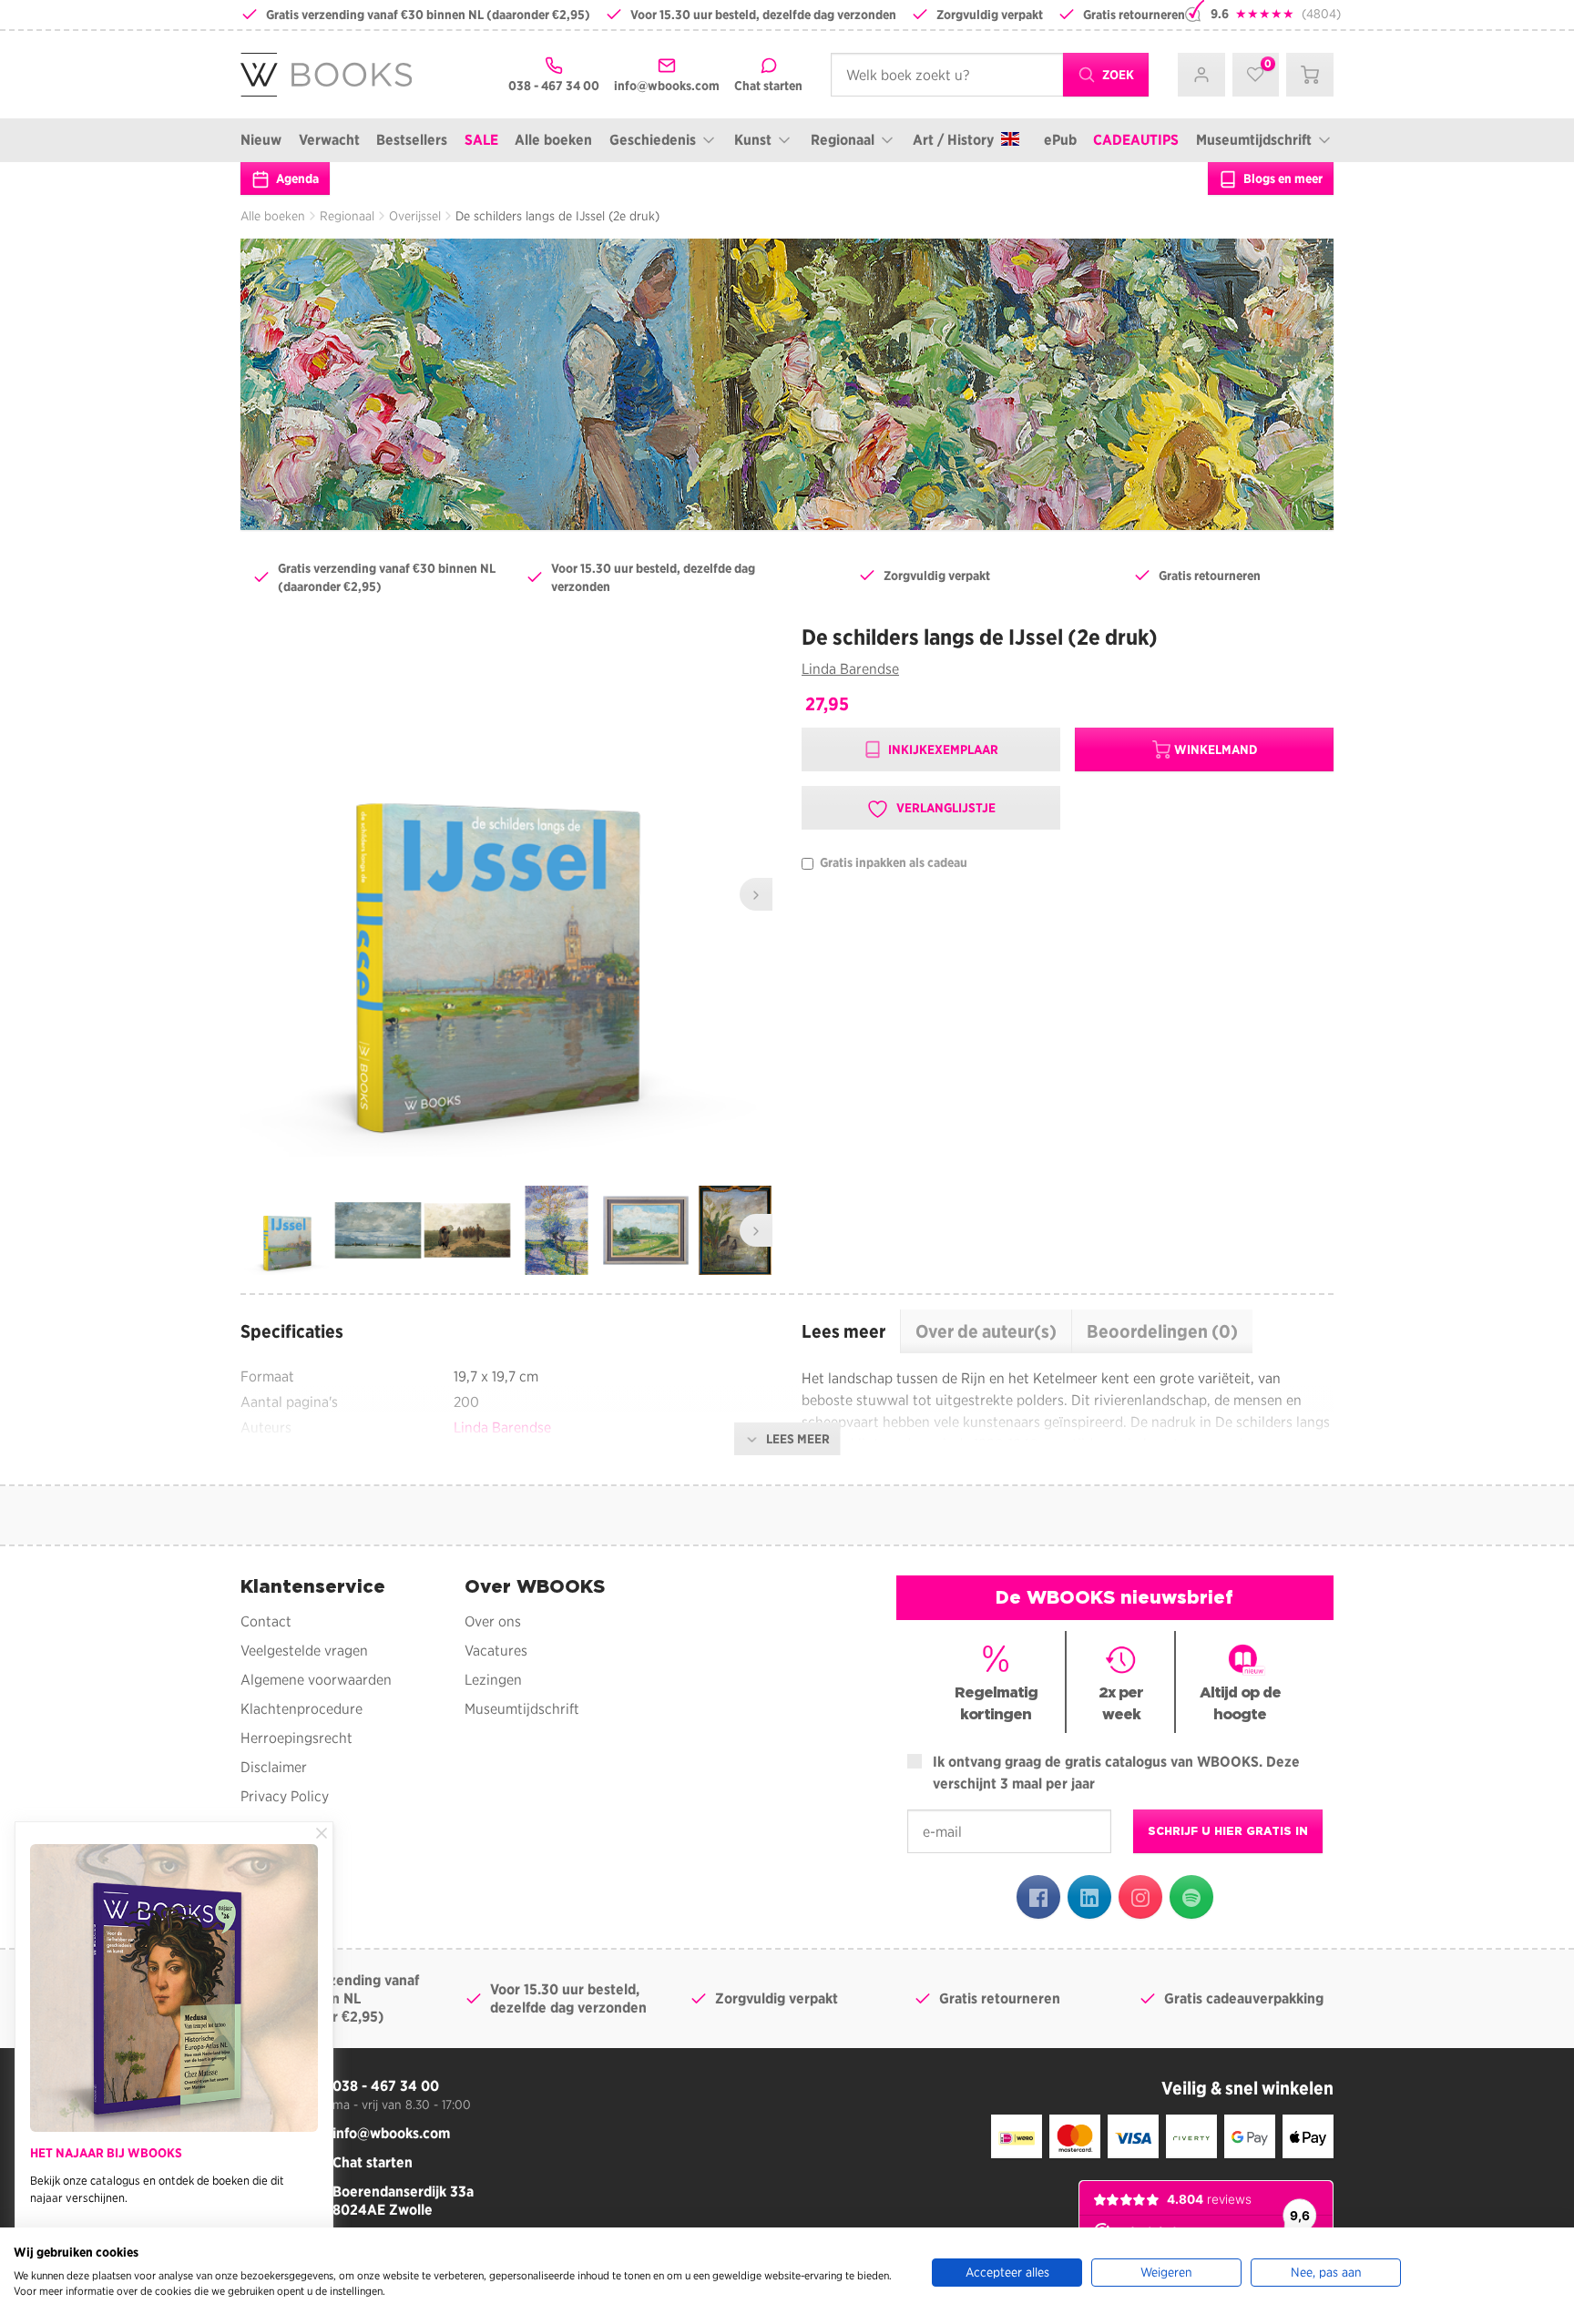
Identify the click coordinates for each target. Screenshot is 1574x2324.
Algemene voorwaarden (316, 1680)
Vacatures (496, 1651)
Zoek (1117, 75)
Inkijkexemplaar (942, 749)
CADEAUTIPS (1136, 140)
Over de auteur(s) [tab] (986, 1331)
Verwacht (329, 140)
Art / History (953, 140)
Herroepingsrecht (296, 1738)
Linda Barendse (850, 669)
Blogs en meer (1282, 178)
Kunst (753, 140)
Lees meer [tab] (843, 1331)
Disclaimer (274, 1767)
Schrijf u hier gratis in (1228, 1831)
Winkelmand (1216, 749)
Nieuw (261, 140)
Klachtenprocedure (302, 1709)
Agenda (296, 178)
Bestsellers (412, 140)
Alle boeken (553, 140)
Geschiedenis (653, 140)
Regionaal (843, 140)
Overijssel (415, 216)
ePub (1060, 140)
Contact (266, 1621)
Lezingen (493, 1680)
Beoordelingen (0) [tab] (1162, 1331)
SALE (481, 140)
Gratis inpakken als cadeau (892, 863)
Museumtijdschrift (1254, 140)
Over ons (493, 1621)
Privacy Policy (285, 1796)
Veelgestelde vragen (304, 1651)
